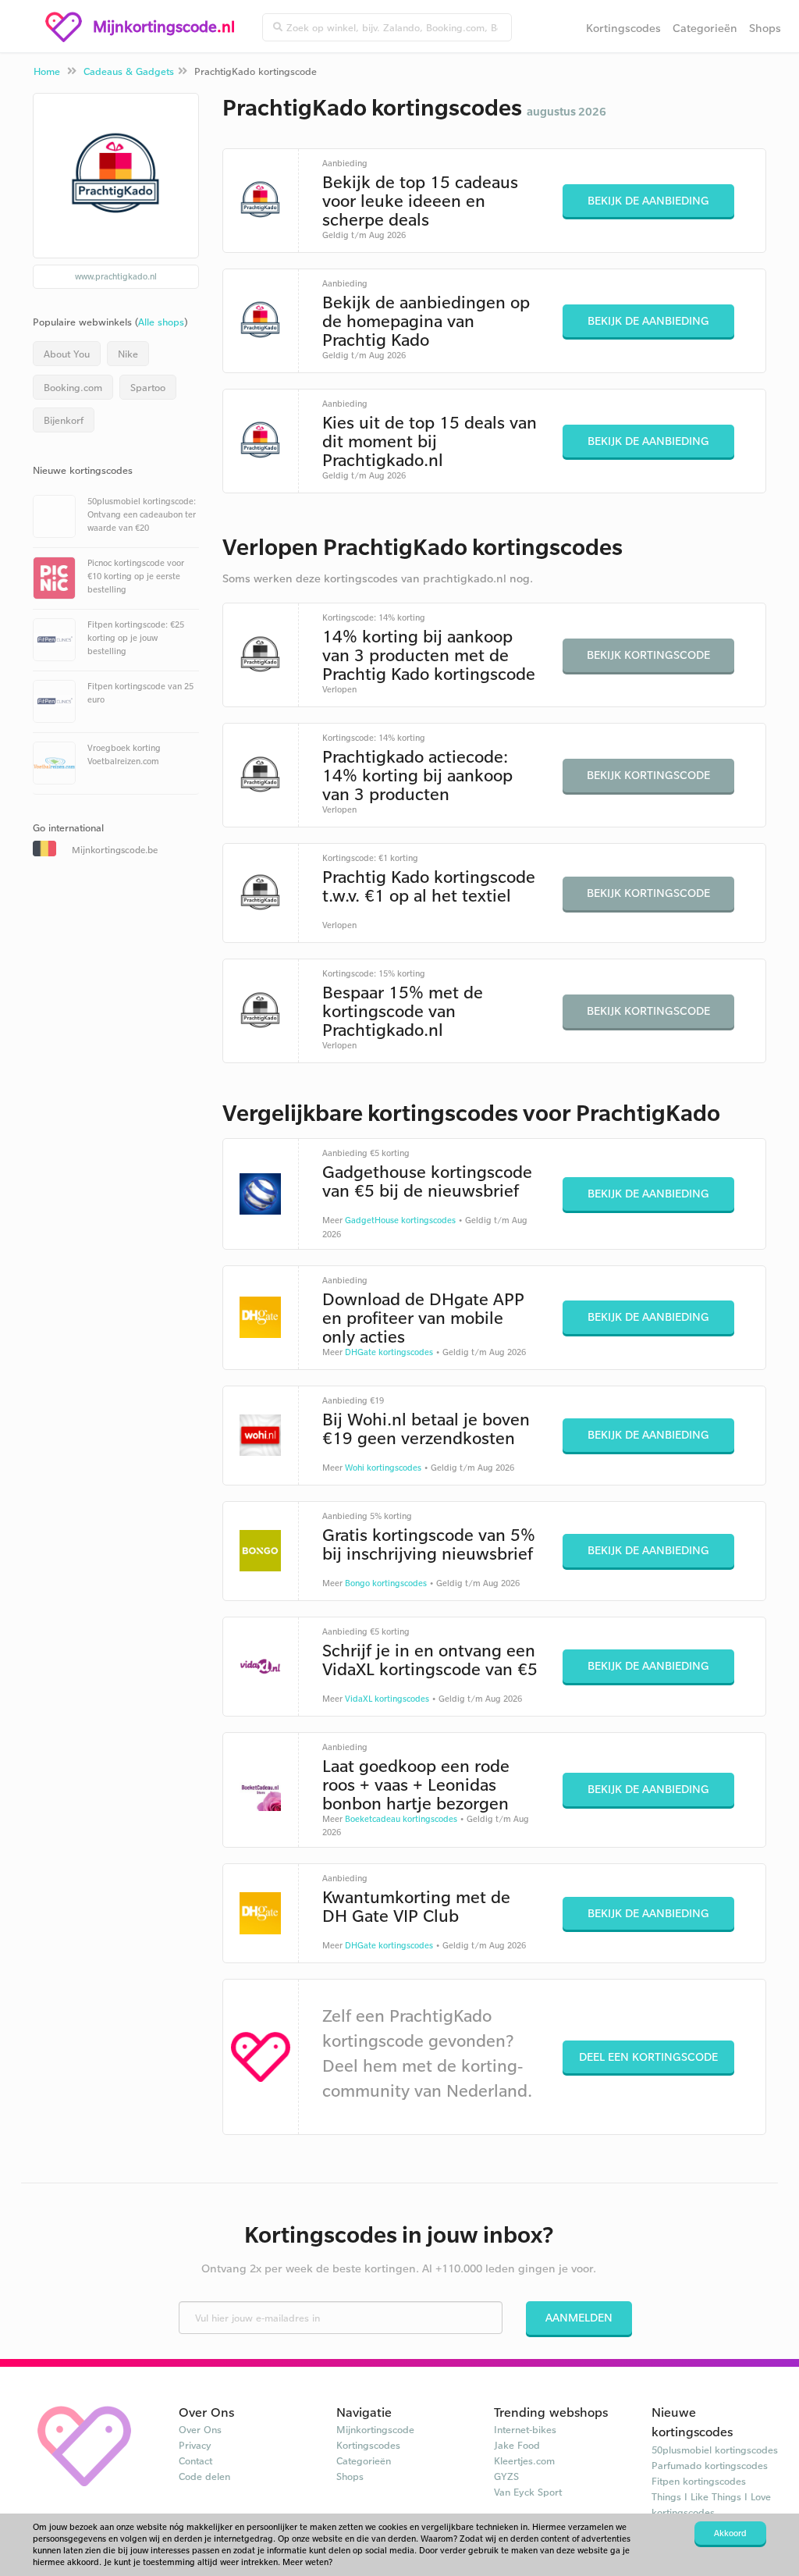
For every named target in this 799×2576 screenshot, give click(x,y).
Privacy (195, 2445)
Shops (765, 28)
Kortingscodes (623, 28)
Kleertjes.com (524, 2460)
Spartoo (148, 387)
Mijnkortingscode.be (115, 850)
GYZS (506, 2476)
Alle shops (161, 322)
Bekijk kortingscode (648, 655)
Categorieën (705, 28)
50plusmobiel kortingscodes (715, 2450)
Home (47, 71)
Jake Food (517, 2445)
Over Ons (200, 2429)
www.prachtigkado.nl (116, 276)
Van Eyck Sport (528, 2492)
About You (67, 354)
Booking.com (73, 387)
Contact (195, 2460)
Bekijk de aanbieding (648, 200)
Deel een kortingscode (648, 2057)
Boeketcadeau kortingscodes (401, 1819)
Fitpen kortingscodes (699, 2481)
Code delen (204, 2476)
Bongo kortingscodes (386, 1583)
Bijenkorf (64, 420)
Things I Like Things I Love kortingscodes (711, 2504)
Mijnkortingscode (375, 2429)
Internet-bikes (525, 2429)
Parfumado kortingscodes (710, 2465)
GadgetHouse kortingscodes (400, 1220)
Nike (128, 354)
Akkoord (730, 2533)
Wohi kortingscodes (383, 1468)
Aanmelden (579, 2317)
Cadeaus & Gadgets (129, 71)
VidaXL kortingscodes (387, 1699)
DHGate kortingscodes (389, 1352)
